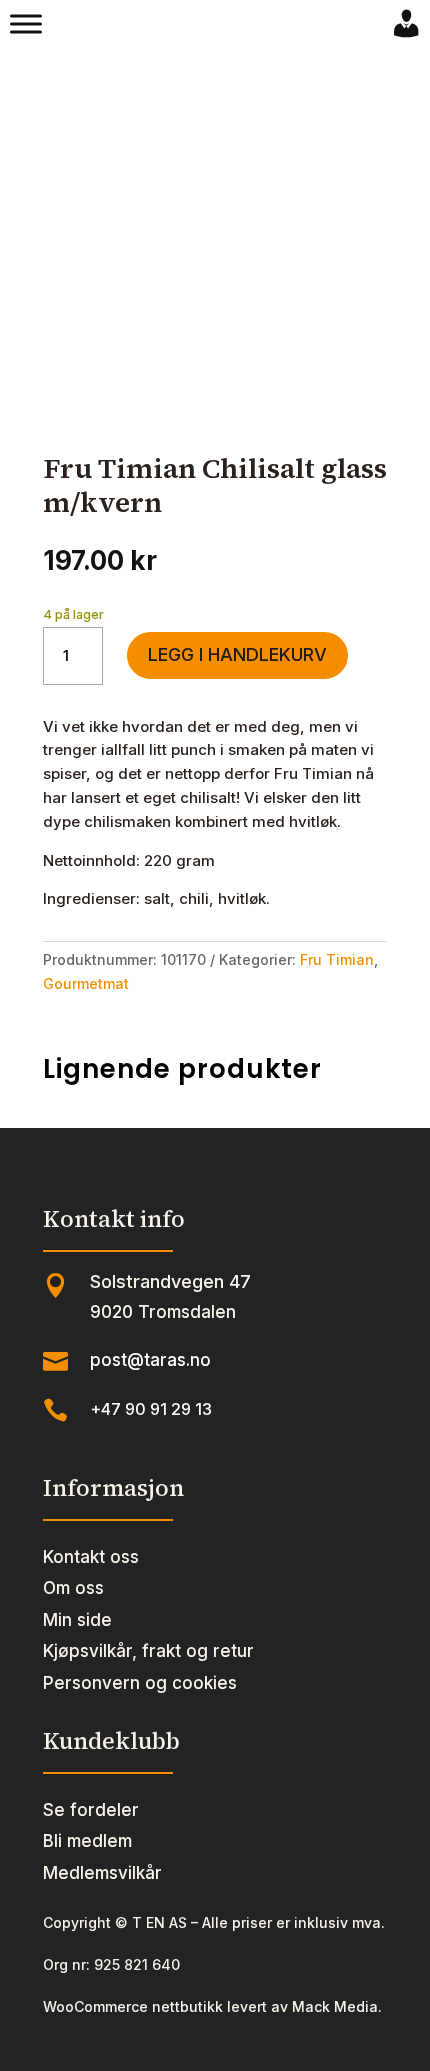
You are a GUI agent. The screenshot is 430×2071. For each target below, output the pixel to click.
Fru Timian (337, 959)
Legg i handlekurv (237, 654)
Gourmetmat (86, 983)
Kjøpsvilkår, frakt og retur (148, 1651)
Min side (77, 1620)
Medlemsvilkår (102, 1873)
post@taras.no (150, 1360)
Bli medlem (87, 1841)
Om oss (73, 1588)
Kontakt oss (91, 1557)
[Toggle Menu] (26, 24)
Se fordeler (91, 1810)
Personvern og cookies (140, 1683)
